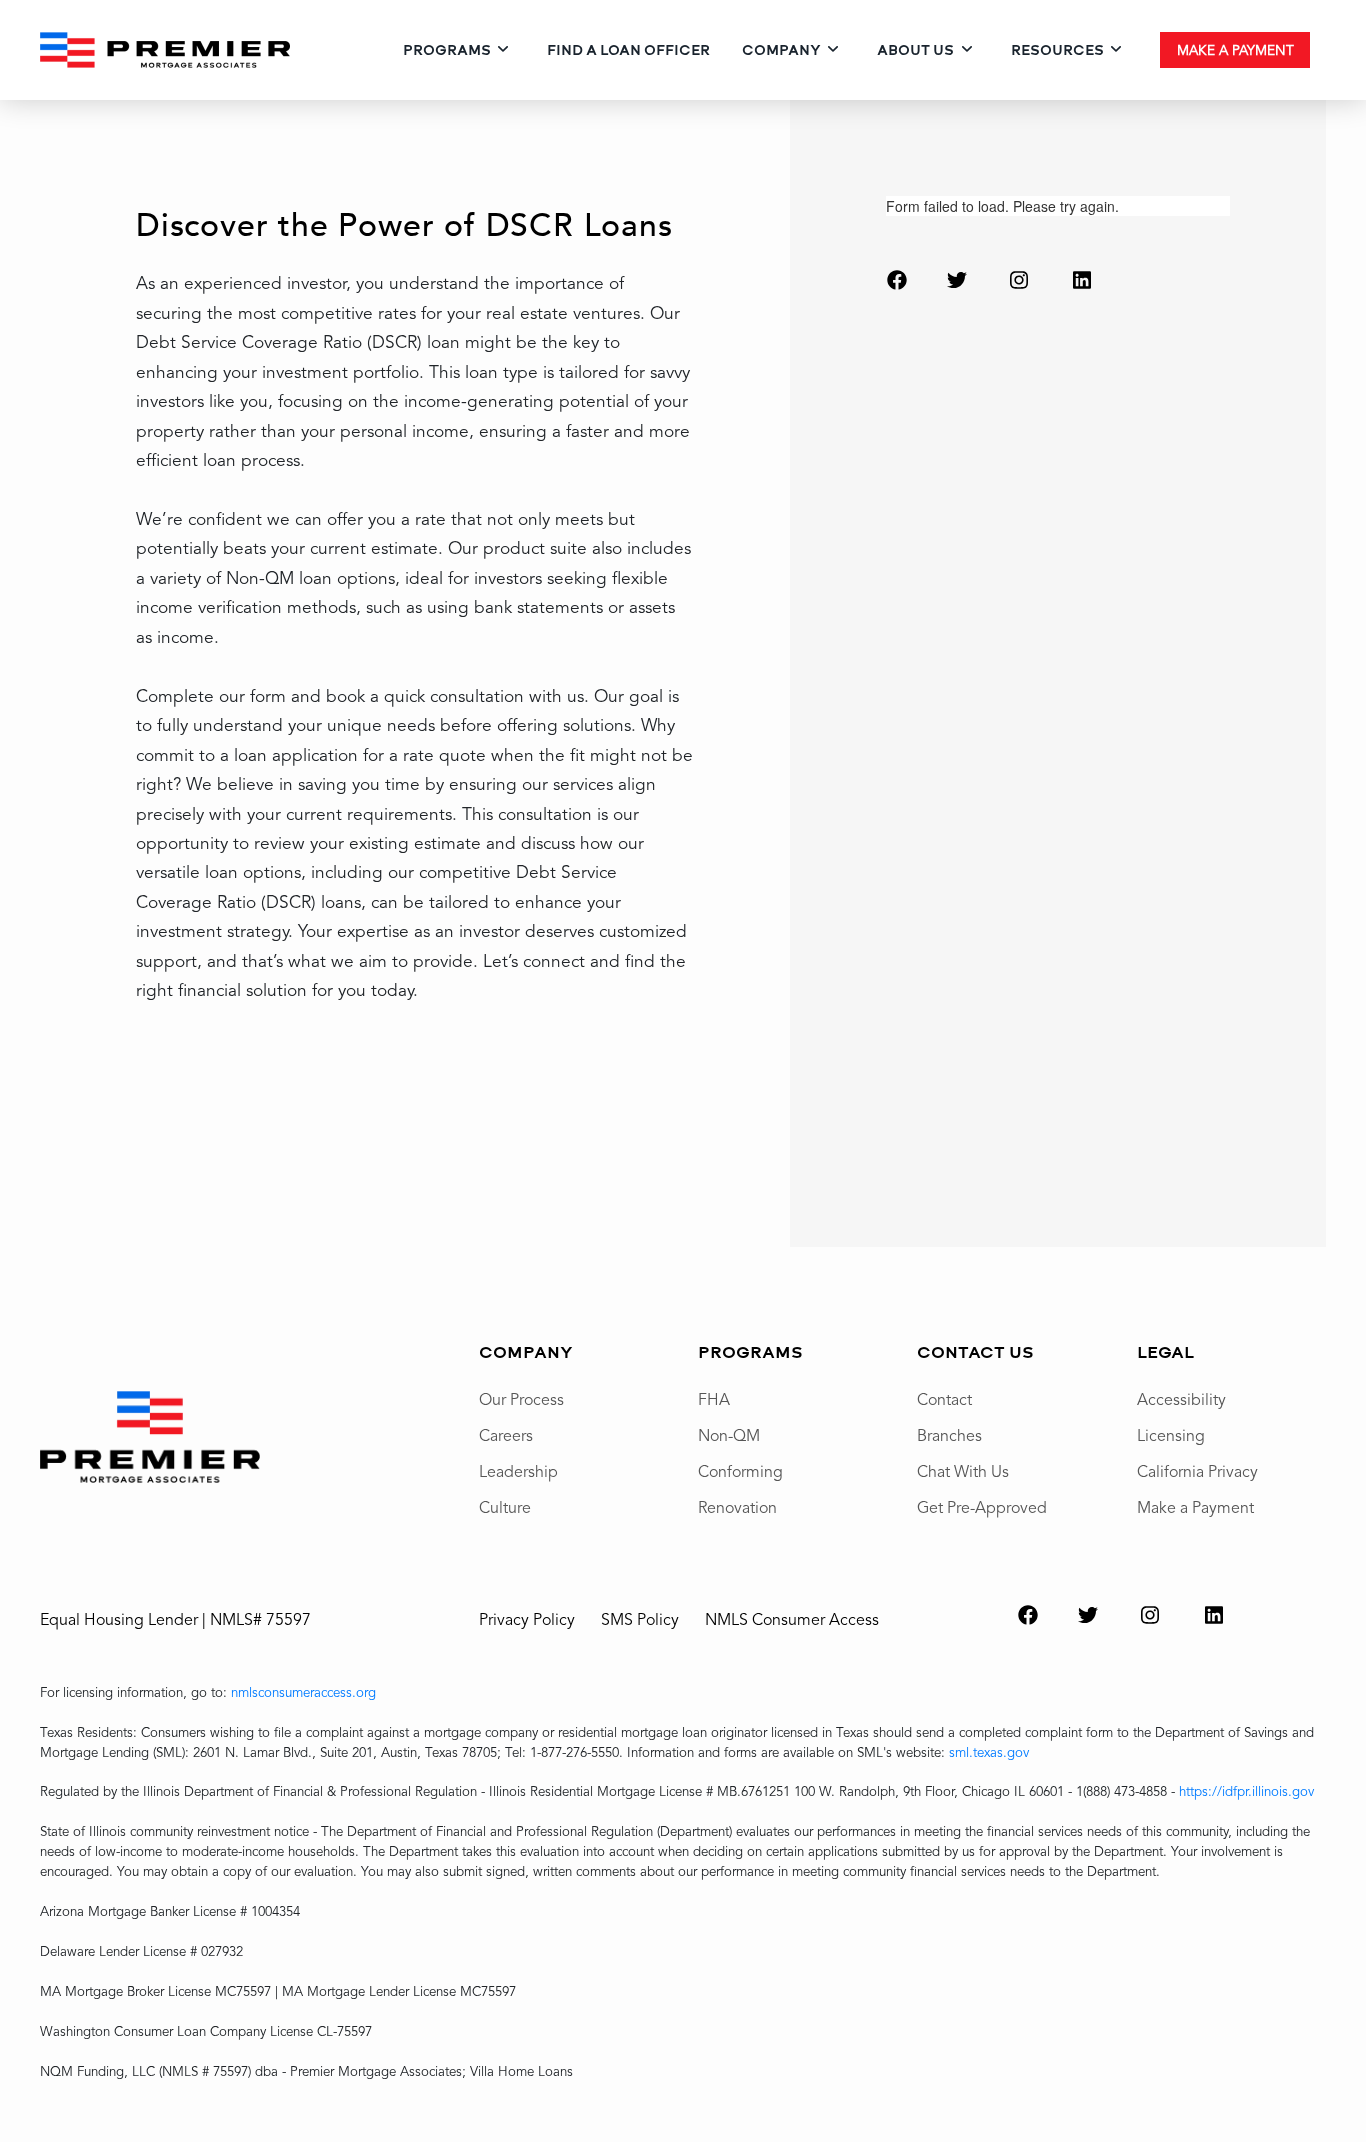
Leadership (518, 1471)
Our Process (521, 1399)
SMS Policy (640, 1619)
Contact (944, 1399)
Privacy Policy (527, 1619)
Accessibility (1181, 1399)
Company (781, 50)
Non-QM (729, 1435)
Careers (506, 1435)
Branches (949, 1435)
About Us (915, 50)
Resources (1057, 50)
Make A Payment (1235, 50)
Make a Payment (1195, 1507)
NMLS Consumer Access (792, 1619)
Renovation (737, 1507)
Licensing (1171, 1435)
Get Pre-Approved (982, 1507)
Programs (447, 50)
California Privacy (1197, 1471)
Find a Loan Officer (628, 50)
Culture (505, 1507)
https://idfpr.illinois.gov (1246, 1791)
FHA (714, 1399)
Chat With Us (963, 1471)
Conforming (740, 1471)
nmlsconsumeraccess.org (303, 1692)
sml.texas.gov (989, 1752)
